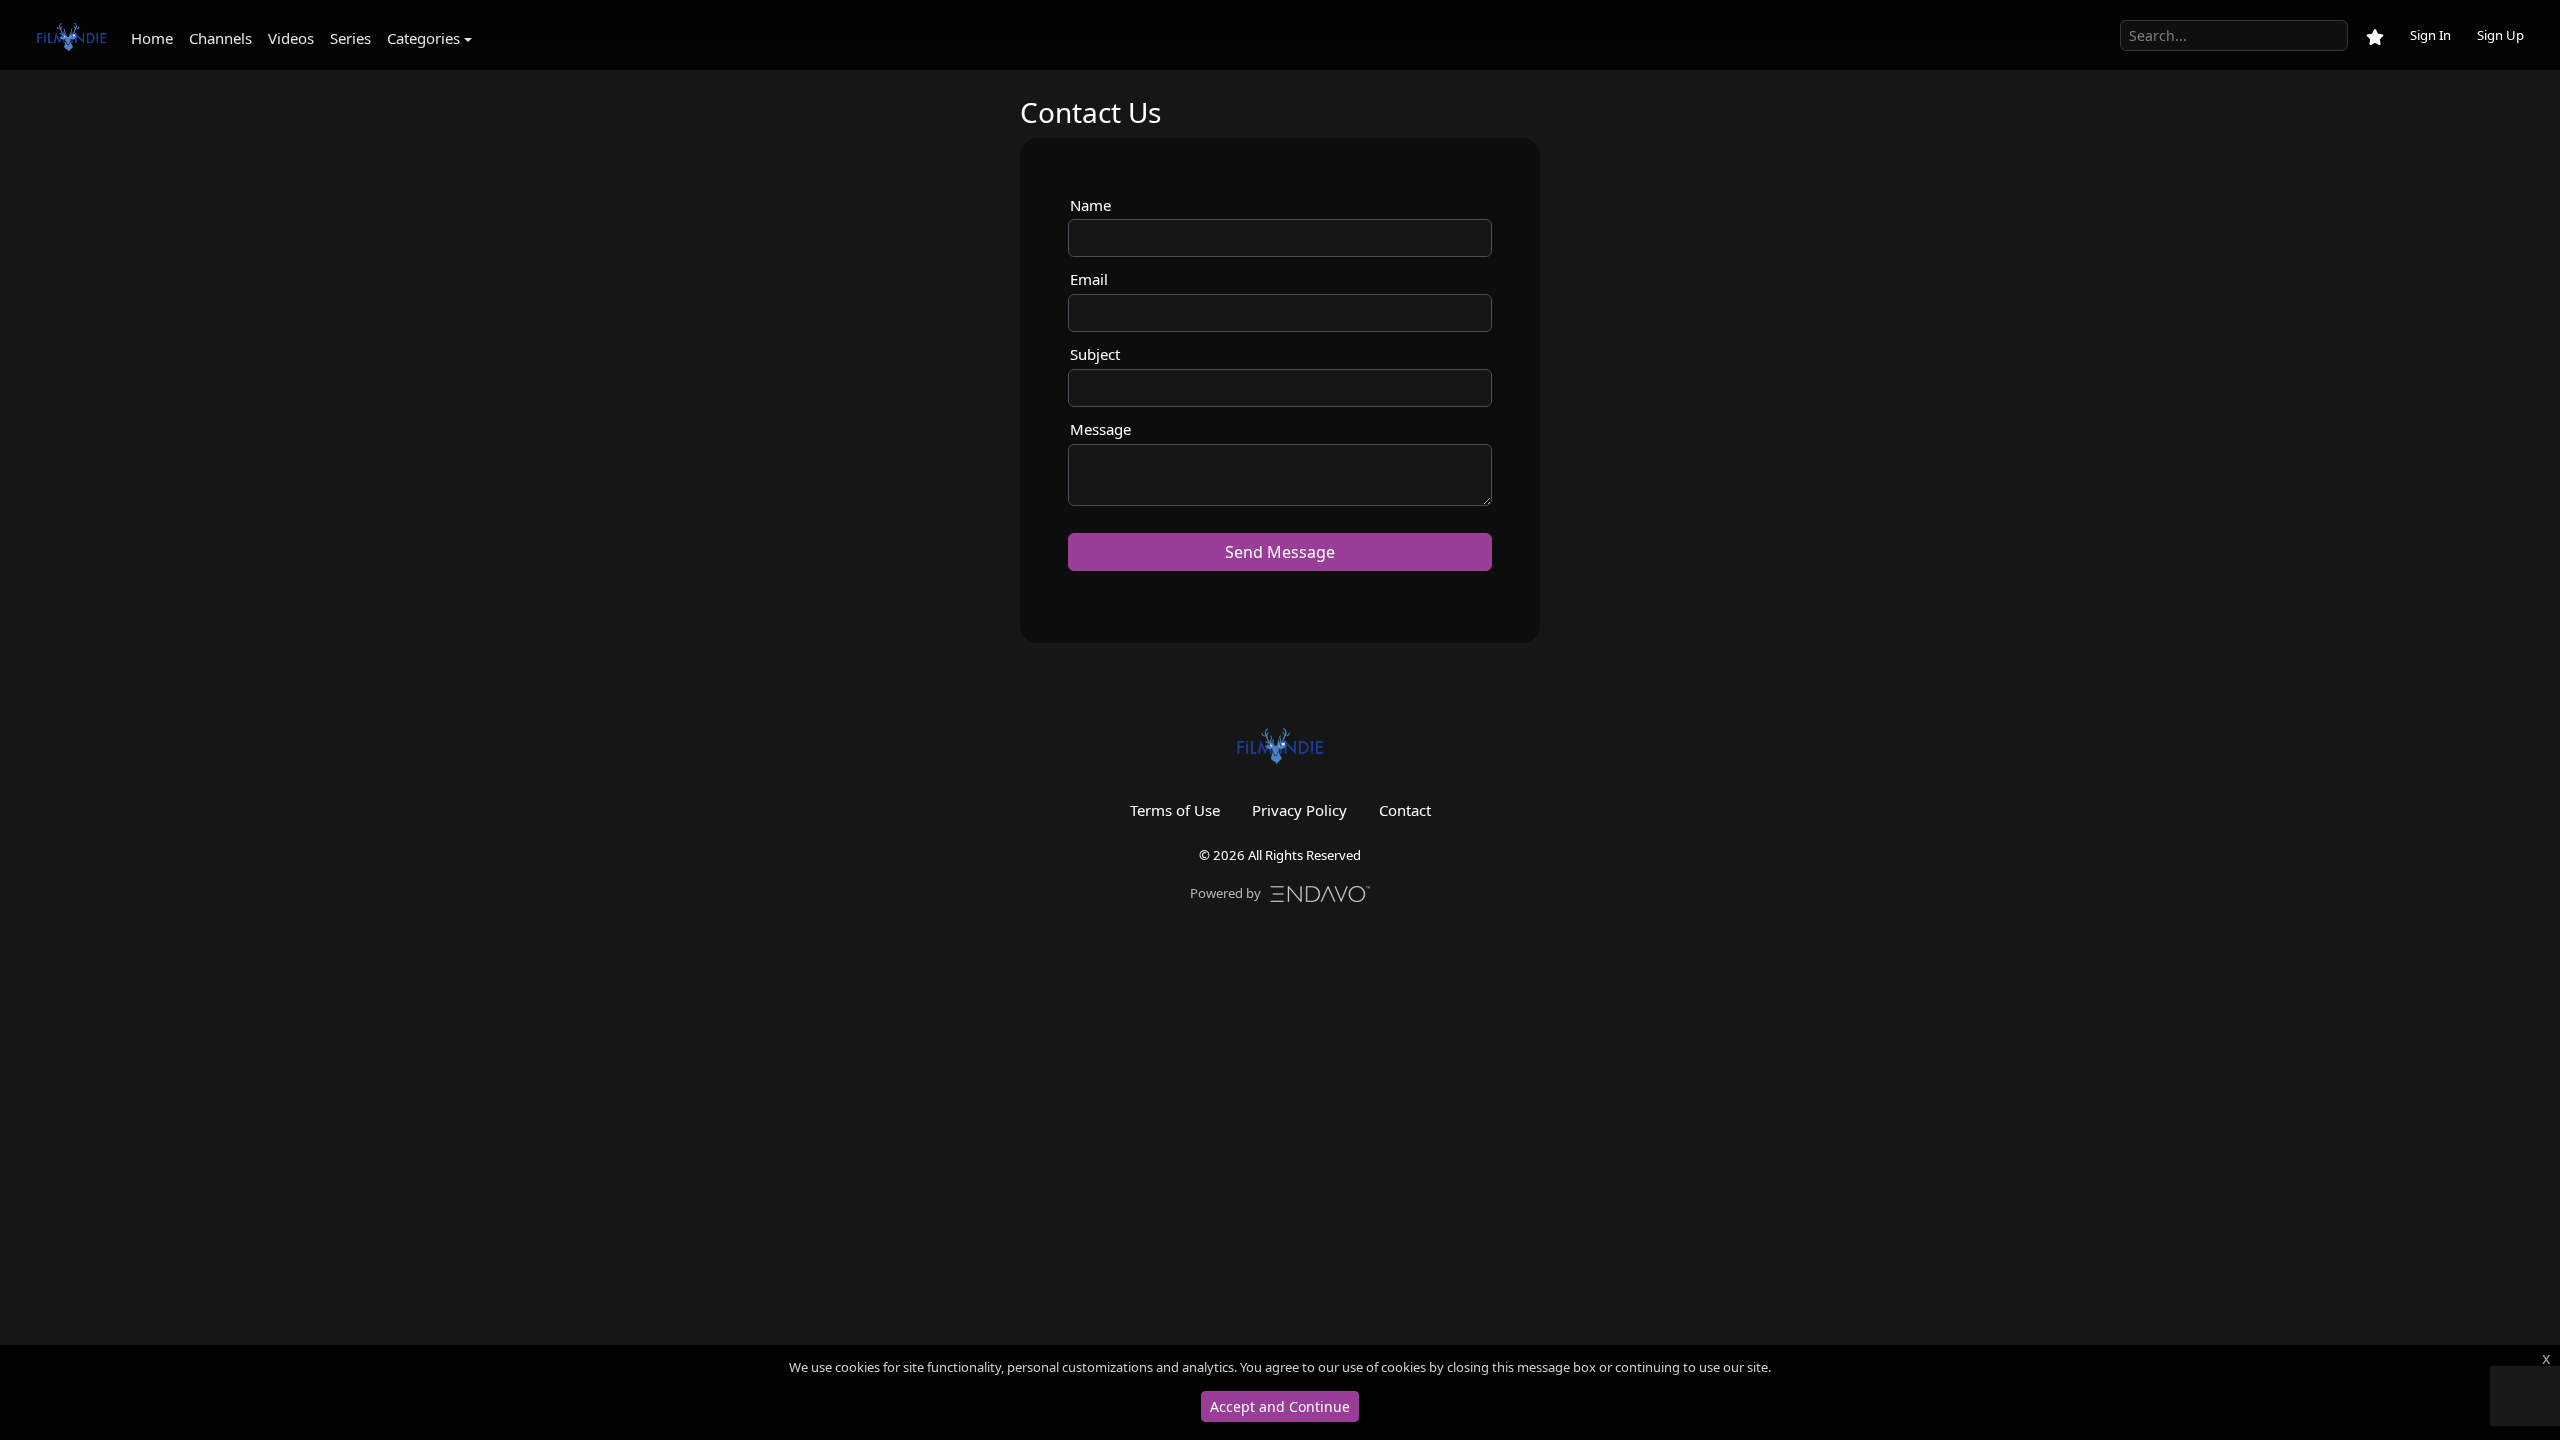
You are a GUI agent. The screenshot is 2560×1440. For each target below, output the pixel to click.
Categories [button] (423, 38)
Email (1089, 279)
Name (1090, 205)
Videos (291, 38)
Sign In (2430, 35)
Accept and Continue (1280, 1406)
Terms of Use (1175, 810)
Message (1100, 429)
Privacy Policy (1299, 810)
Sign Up (2500, 35)
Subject (1095, 354)
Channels (220, 38)
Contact (1405, 810)
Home (152, 38)
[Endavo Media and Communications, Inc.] (1320, 892)
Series (350, 38)
